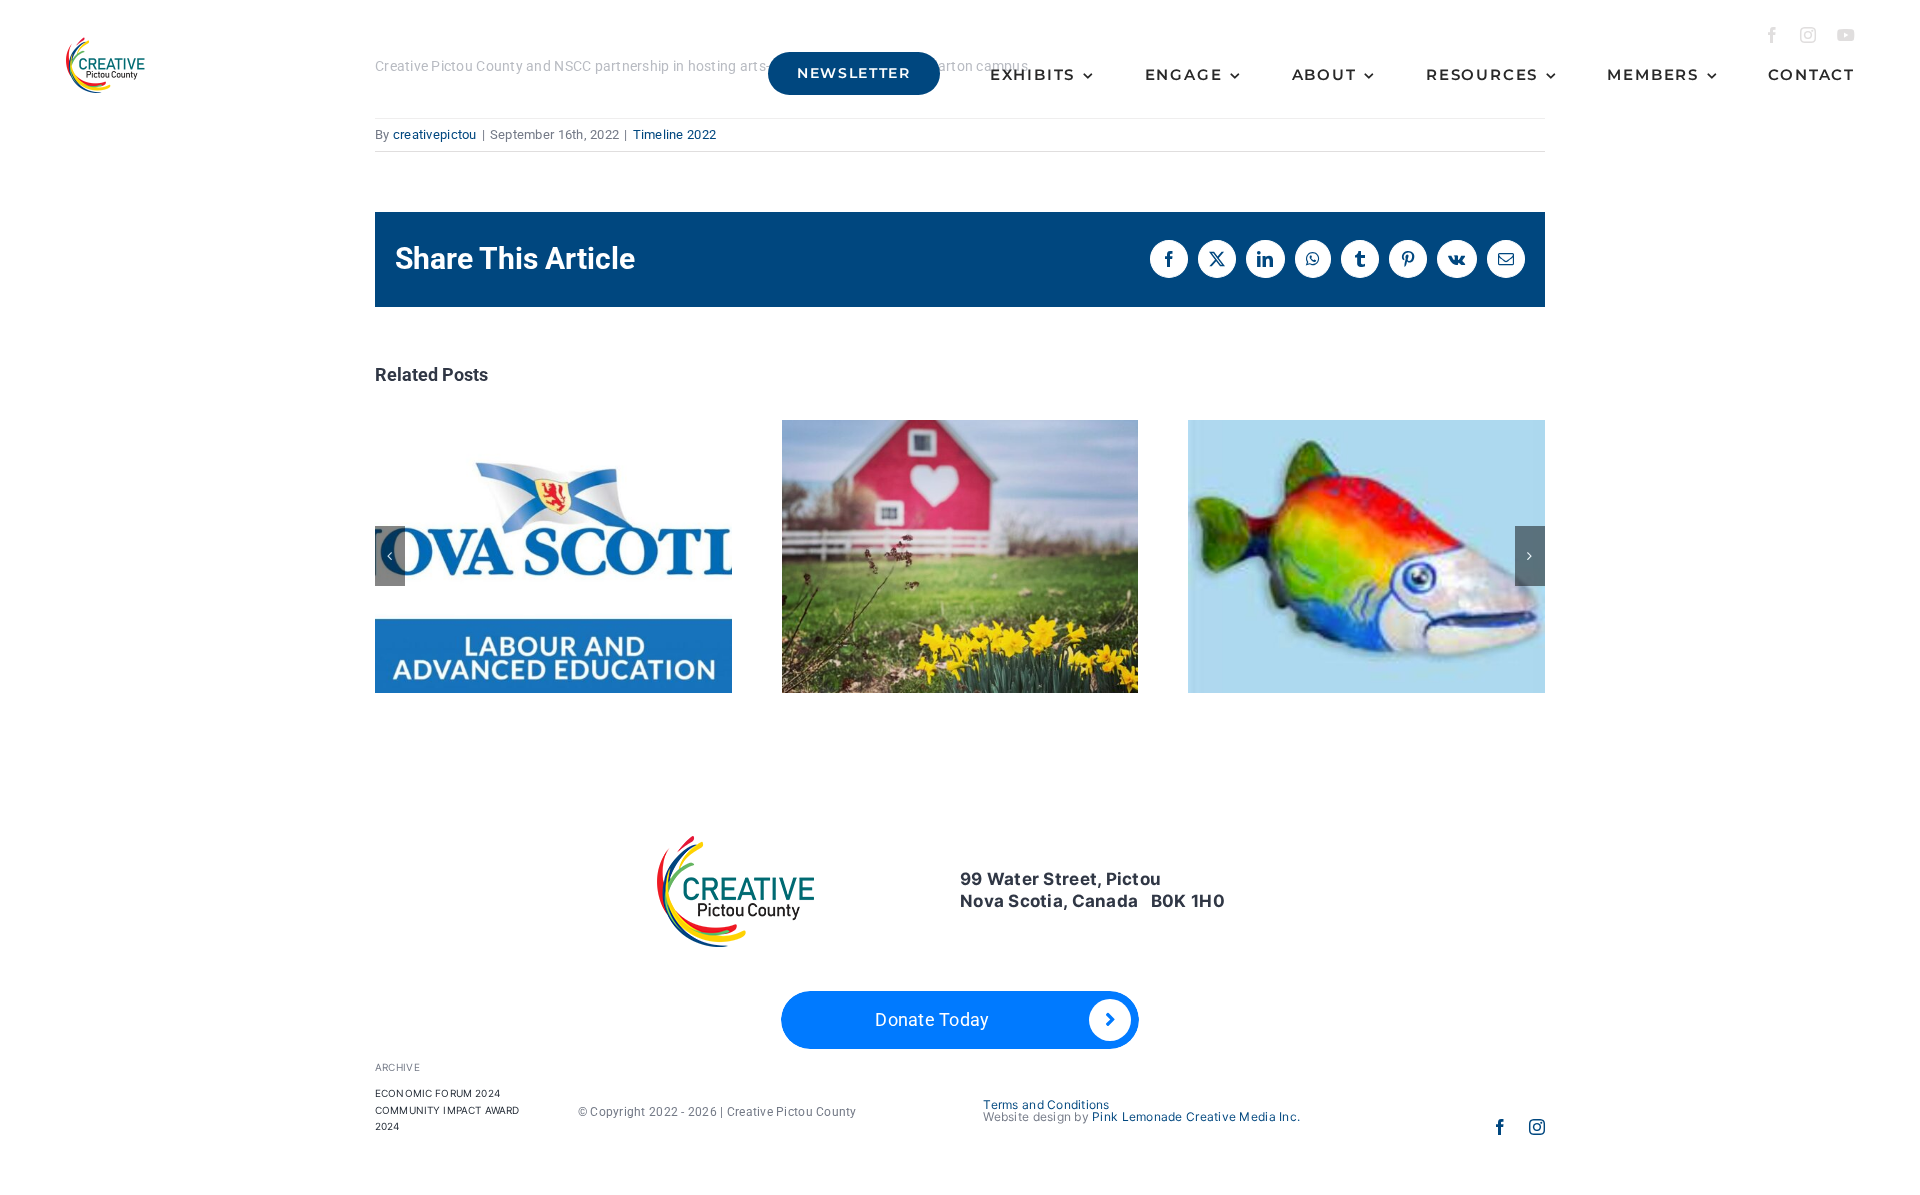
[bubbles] (1366, 556)
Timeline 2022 (675, 134)
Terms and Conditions (1046, 1104)
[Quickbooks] (553, 556)
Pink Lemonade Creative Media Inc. (1196, 1116)
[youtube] (1846, 35)
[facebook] (1772, 35)
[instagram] (1808, 35)
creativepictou (435, 134)
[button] (390, 556)
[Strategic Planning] (960, 556)
